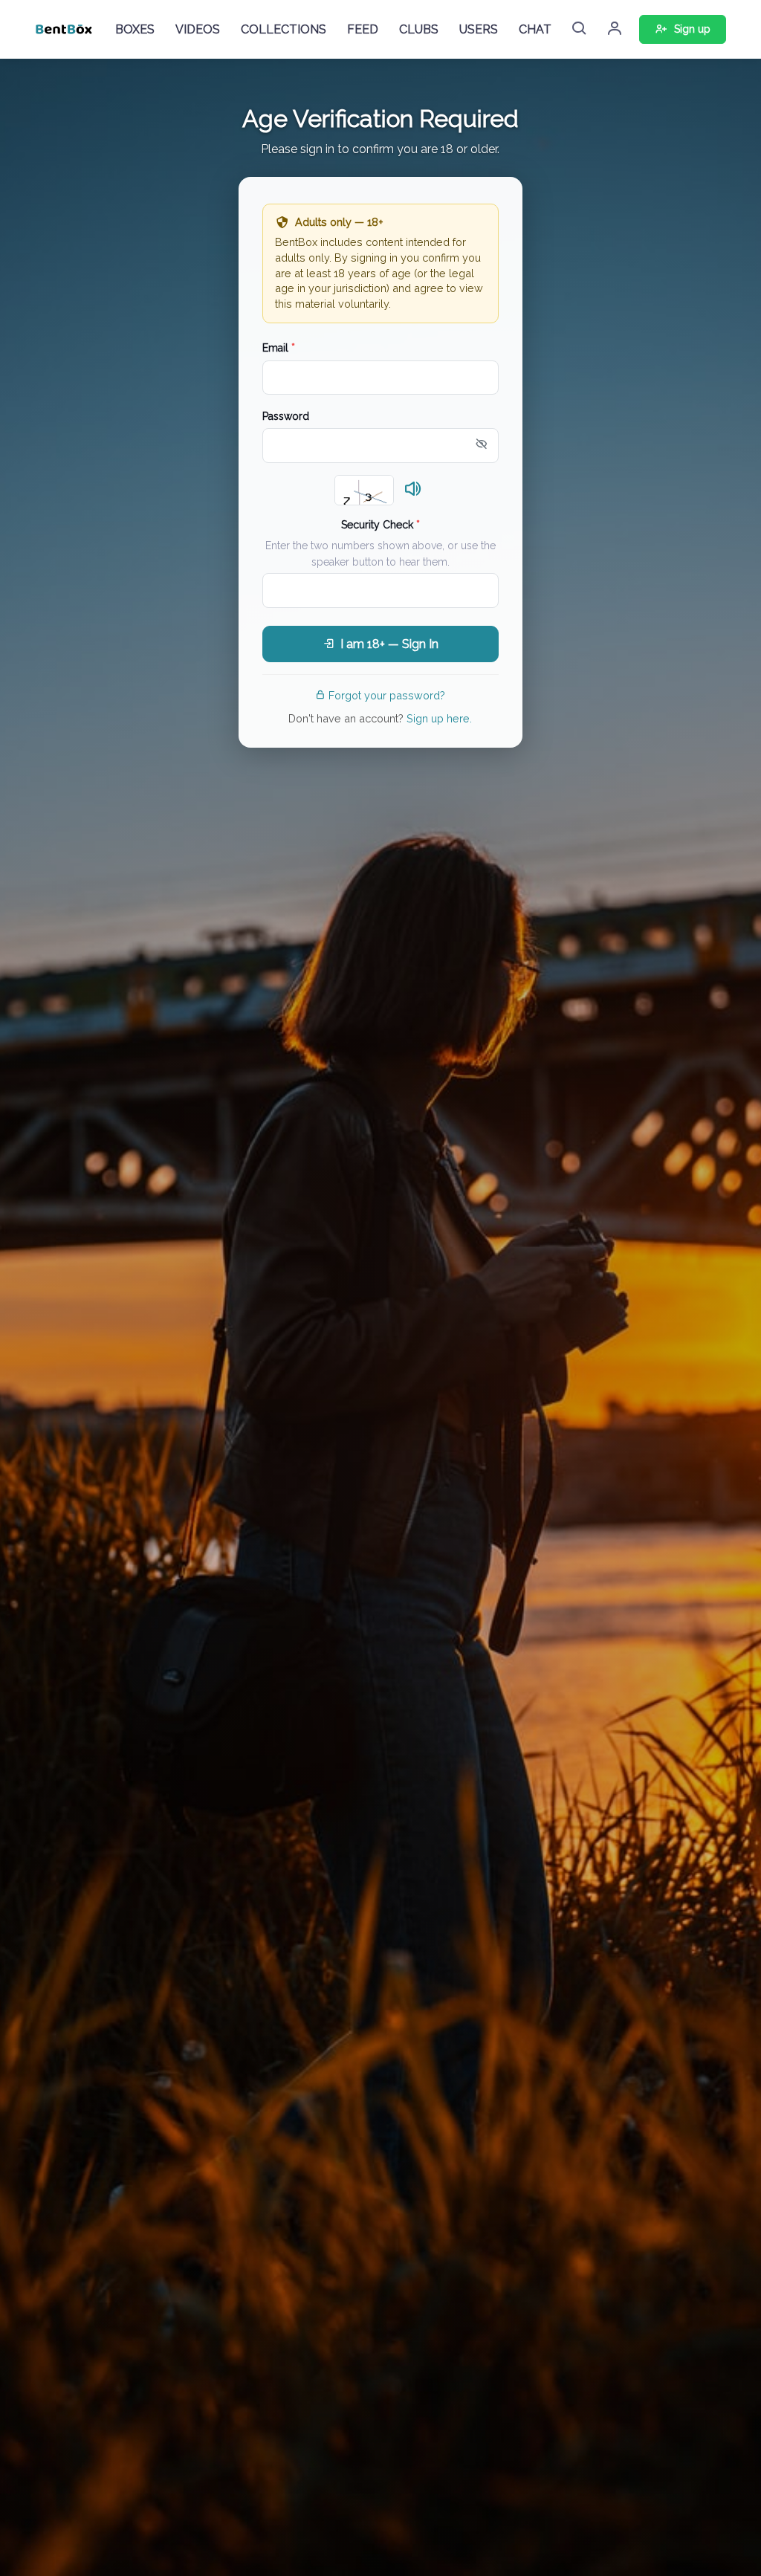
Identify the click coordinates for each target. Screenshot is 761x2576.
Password (286, 416)
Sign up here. (439, 718)
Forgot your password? (387, 695)
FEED (363, 29)
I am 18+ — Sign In (389, 644)
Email (279, 348)
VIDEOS (198, 29)
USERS (479, 29)
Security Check (380, 525)
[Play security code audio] (413, 490)
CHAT (535, 29)
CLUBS (419, 29)
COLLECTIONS (284, 29)
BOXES (135, 29)
